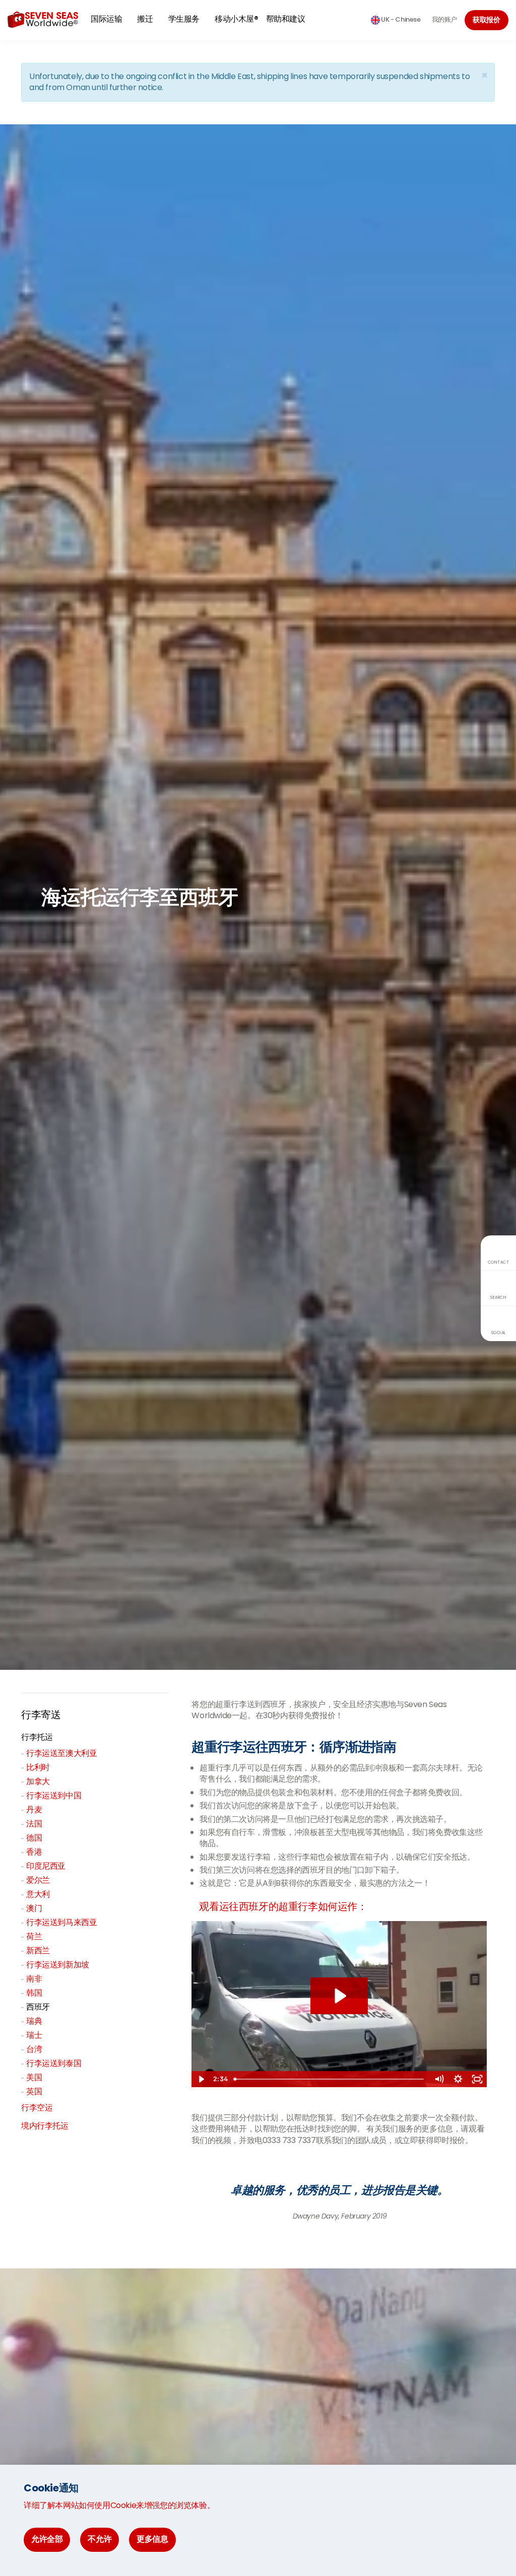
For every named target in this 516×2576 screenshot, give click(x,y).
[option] (339, 2197)
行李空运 (37, 2108)
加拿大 (38, 1781)
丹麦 (34, 1810)
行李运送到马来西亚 (61, 1922)
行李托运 (37, 1737)
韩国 (34, 1993)
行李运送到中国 (54, 1795)
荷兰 (34, 1936)
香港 (34, 1852)
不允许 (100, 2539)
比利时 (38, 1767)
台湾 (34, 2049)
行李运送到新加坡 (58, 1965)
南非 (34, 1979)
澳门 (34, 1908)
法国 (34, 1824)
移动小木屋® (237, 19)
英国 (34, 2091)
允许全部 (47, 2539)
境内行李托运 (45, 2126)
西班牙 (38, 2007)
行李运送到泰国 (54, 2063)
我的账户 (444, 19)
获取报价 (487, 20)
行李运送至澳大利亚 (61, 1753)
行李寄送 (41, 1715)
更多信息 (152, 2539)
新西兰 (38, 1951)
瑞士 (34, 2035)
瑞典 (34, 2021)
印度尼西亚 (46, 1866)
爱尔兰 (38, 1880)
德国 (34, 1838)
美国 (34, 2077)
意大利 (38, 1894)
